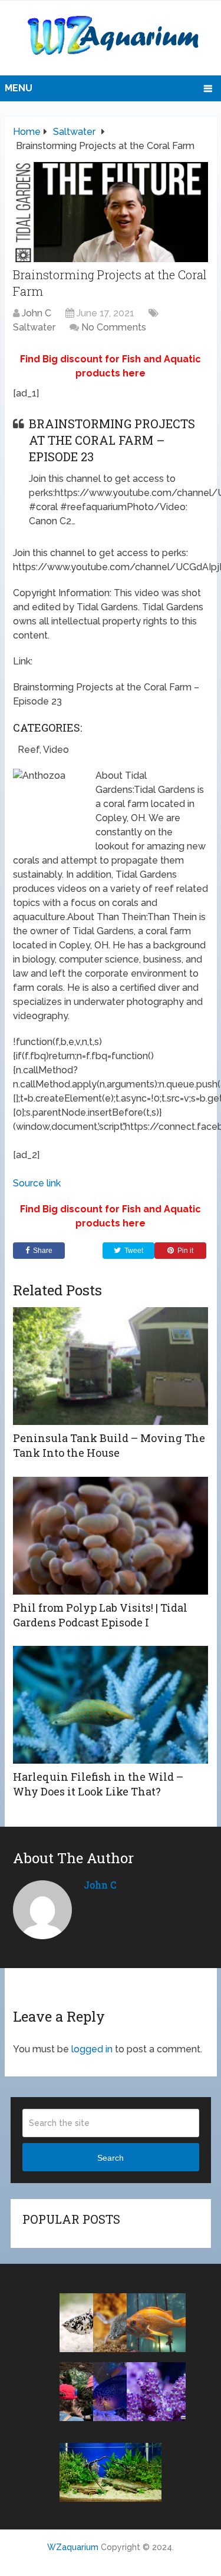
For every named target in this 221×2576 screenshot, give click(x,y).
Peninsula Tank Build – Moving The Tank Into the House (109, 1445)
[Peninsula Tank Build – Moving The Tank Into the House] (111, 1366)
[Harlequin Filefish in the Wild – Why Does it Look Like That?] (111, 1705)
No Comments (114, 327)
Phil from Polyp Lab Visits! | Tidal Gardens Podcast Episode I (100, 1615)
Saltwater (34, 327)
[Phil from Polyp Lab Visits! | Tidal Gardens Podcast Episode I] (111, 1536)
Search (111, 2158)
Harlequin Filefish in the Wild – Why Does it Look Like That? (98, 1784)
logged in (92, 2049)
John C (37, 313)
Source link (37, 1183)
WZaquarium (73, 2547)
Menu (19, 88)
